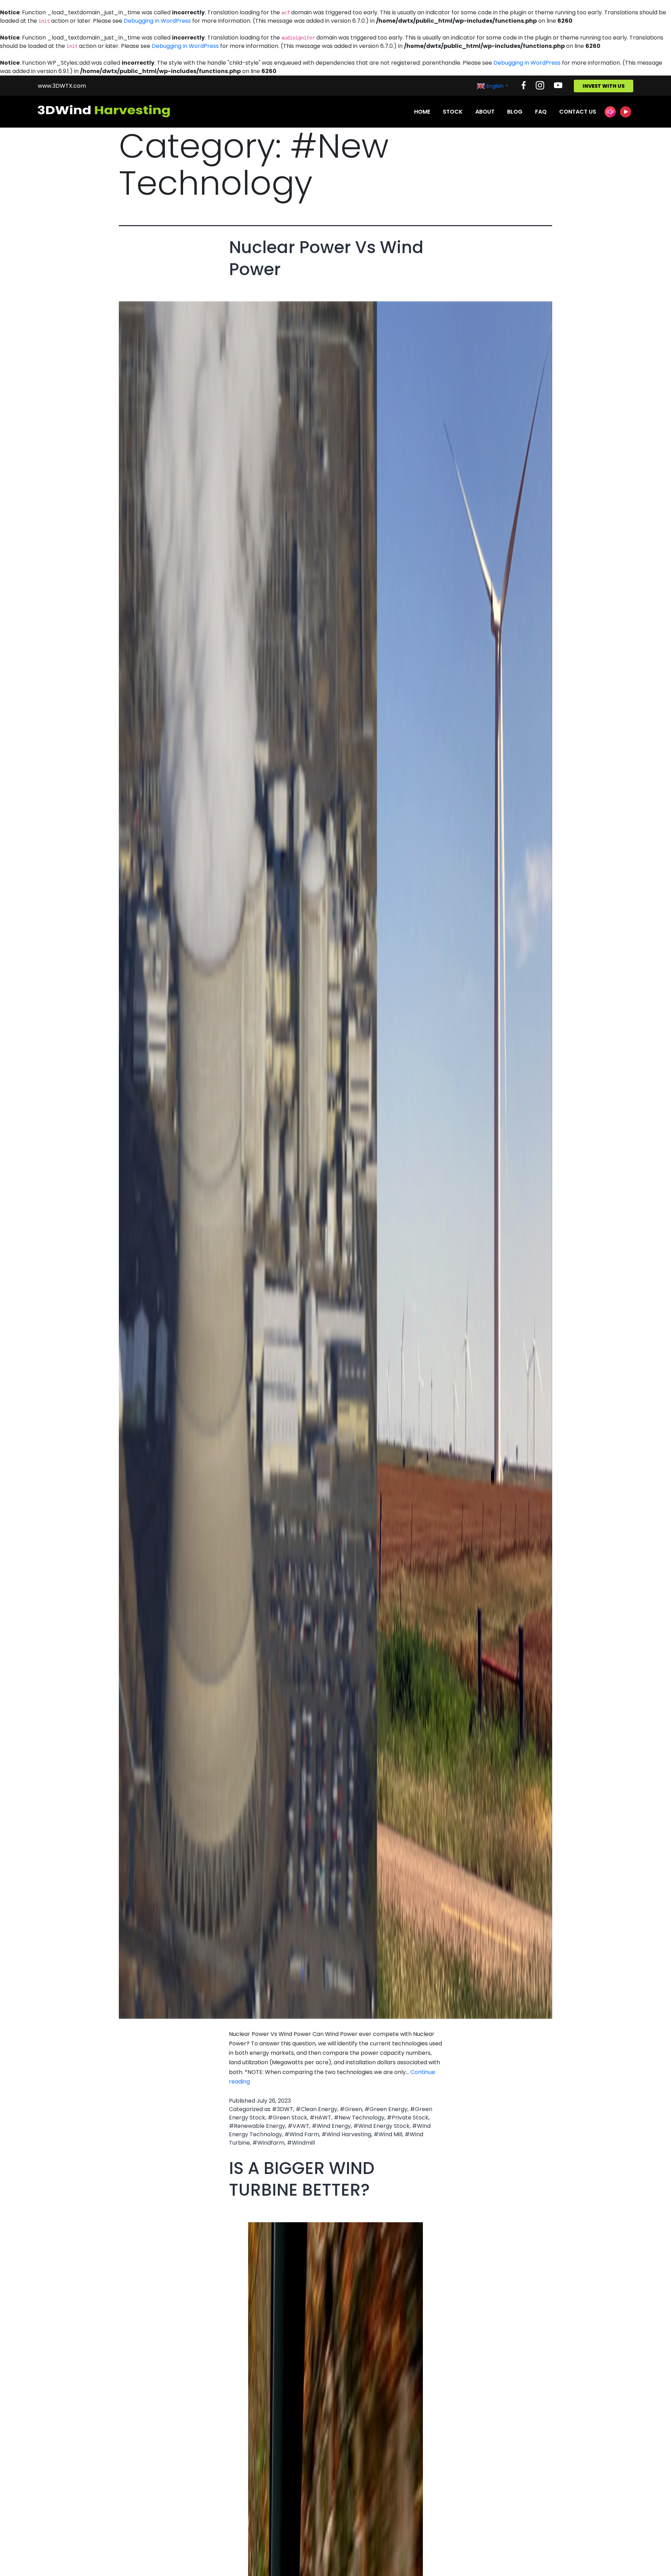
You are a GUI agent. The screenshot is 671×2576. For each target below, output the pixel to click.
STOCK (453, 112)
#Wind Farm (302, 2134)
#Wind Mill (388, 2134)
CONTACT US (578, 112)
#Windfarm (268, 2143)
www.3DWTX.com (62, 86)
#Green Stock (287, 2118)
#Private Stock (408, 2118)
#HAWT (320, 2118)
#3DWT (283, 2109)
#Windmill (301, 2143)
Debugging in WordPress (157, 21)
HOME (422, 112)
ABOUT (485, 112)
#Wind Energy (331, 2126)
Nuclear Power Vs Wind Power (326, 258)
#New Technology (359, 2118)
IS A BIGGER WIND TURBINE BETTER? (302, 2179)
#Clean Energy (316, 2109)
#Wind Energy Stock (381, 2126)
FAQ (541, 112)
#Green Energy (386, 2109)
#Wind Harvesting (346, 2134)
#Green (351, 2109)
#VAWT (298, 2126)
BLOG (515, 112)
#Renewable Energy (257, 2126)
